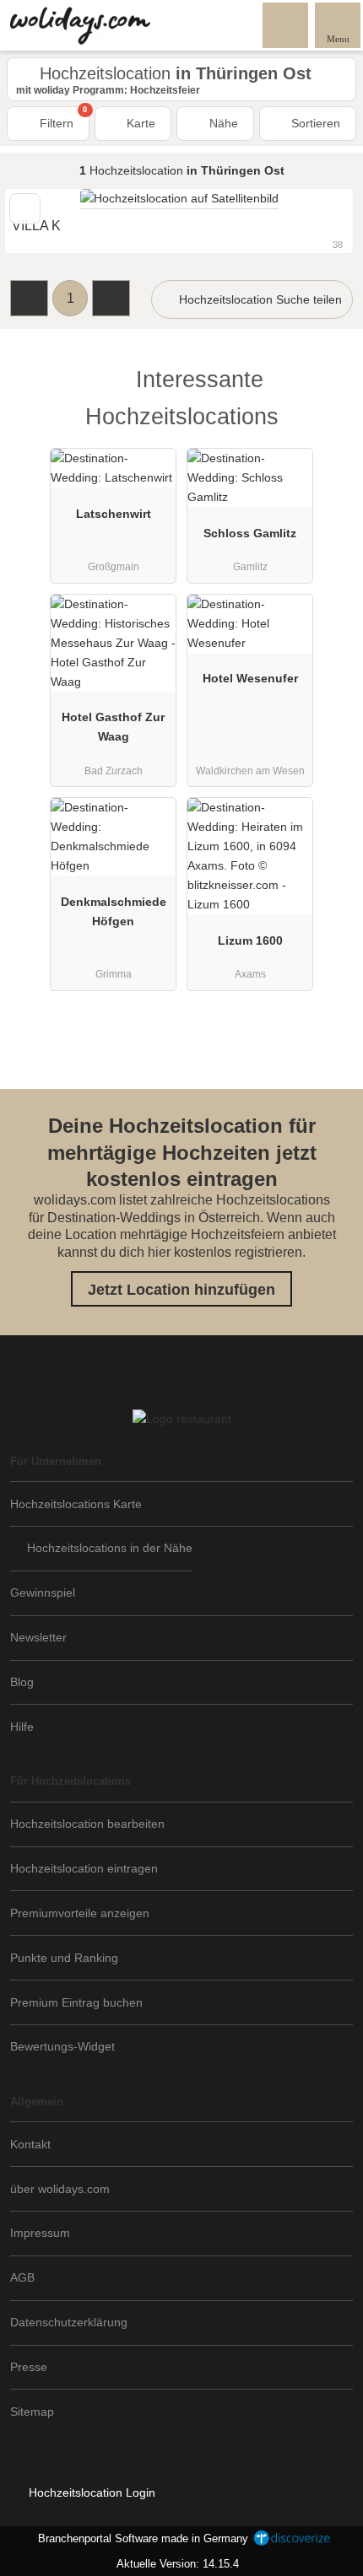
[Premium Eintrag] (328, 394)
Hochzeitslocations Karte (76, 1504)
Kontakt (30, 2144)
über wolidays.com (60, 2189)
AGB (22, 2277)
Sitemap (32, 2412)
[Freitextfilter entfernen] (286, 24)
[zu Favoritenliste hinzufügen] (25, 209)
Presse (29, 2367)
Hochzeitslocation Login (90, 2492)
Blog (22, 1682)
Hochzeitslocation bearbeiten (87, 1824)
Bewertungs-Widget (62, 2046)
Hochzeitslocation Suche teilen (259, 299)
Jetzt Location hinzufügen (181, 1290)
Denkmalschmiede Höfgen (114, 911)
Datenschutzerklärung (69, 2322)
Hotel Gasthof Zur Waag (113, 727)
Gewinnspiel (43, 1592)
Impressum (40, 2233)
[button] (29, 298)
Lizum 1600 (250, 940)
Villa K (36, 226)
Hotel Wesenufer (250, 678)
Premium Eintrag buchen (76, 2002)
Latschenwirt (114, 514)
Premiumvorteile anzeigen (80, 1913)
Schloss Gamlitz (250, 533)
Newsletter (38, 1637)
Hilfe (22, 1727)
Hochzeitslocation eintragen (84, 1868)
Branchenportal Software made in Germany (140, 2538)
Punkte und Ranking (64, 1958)
